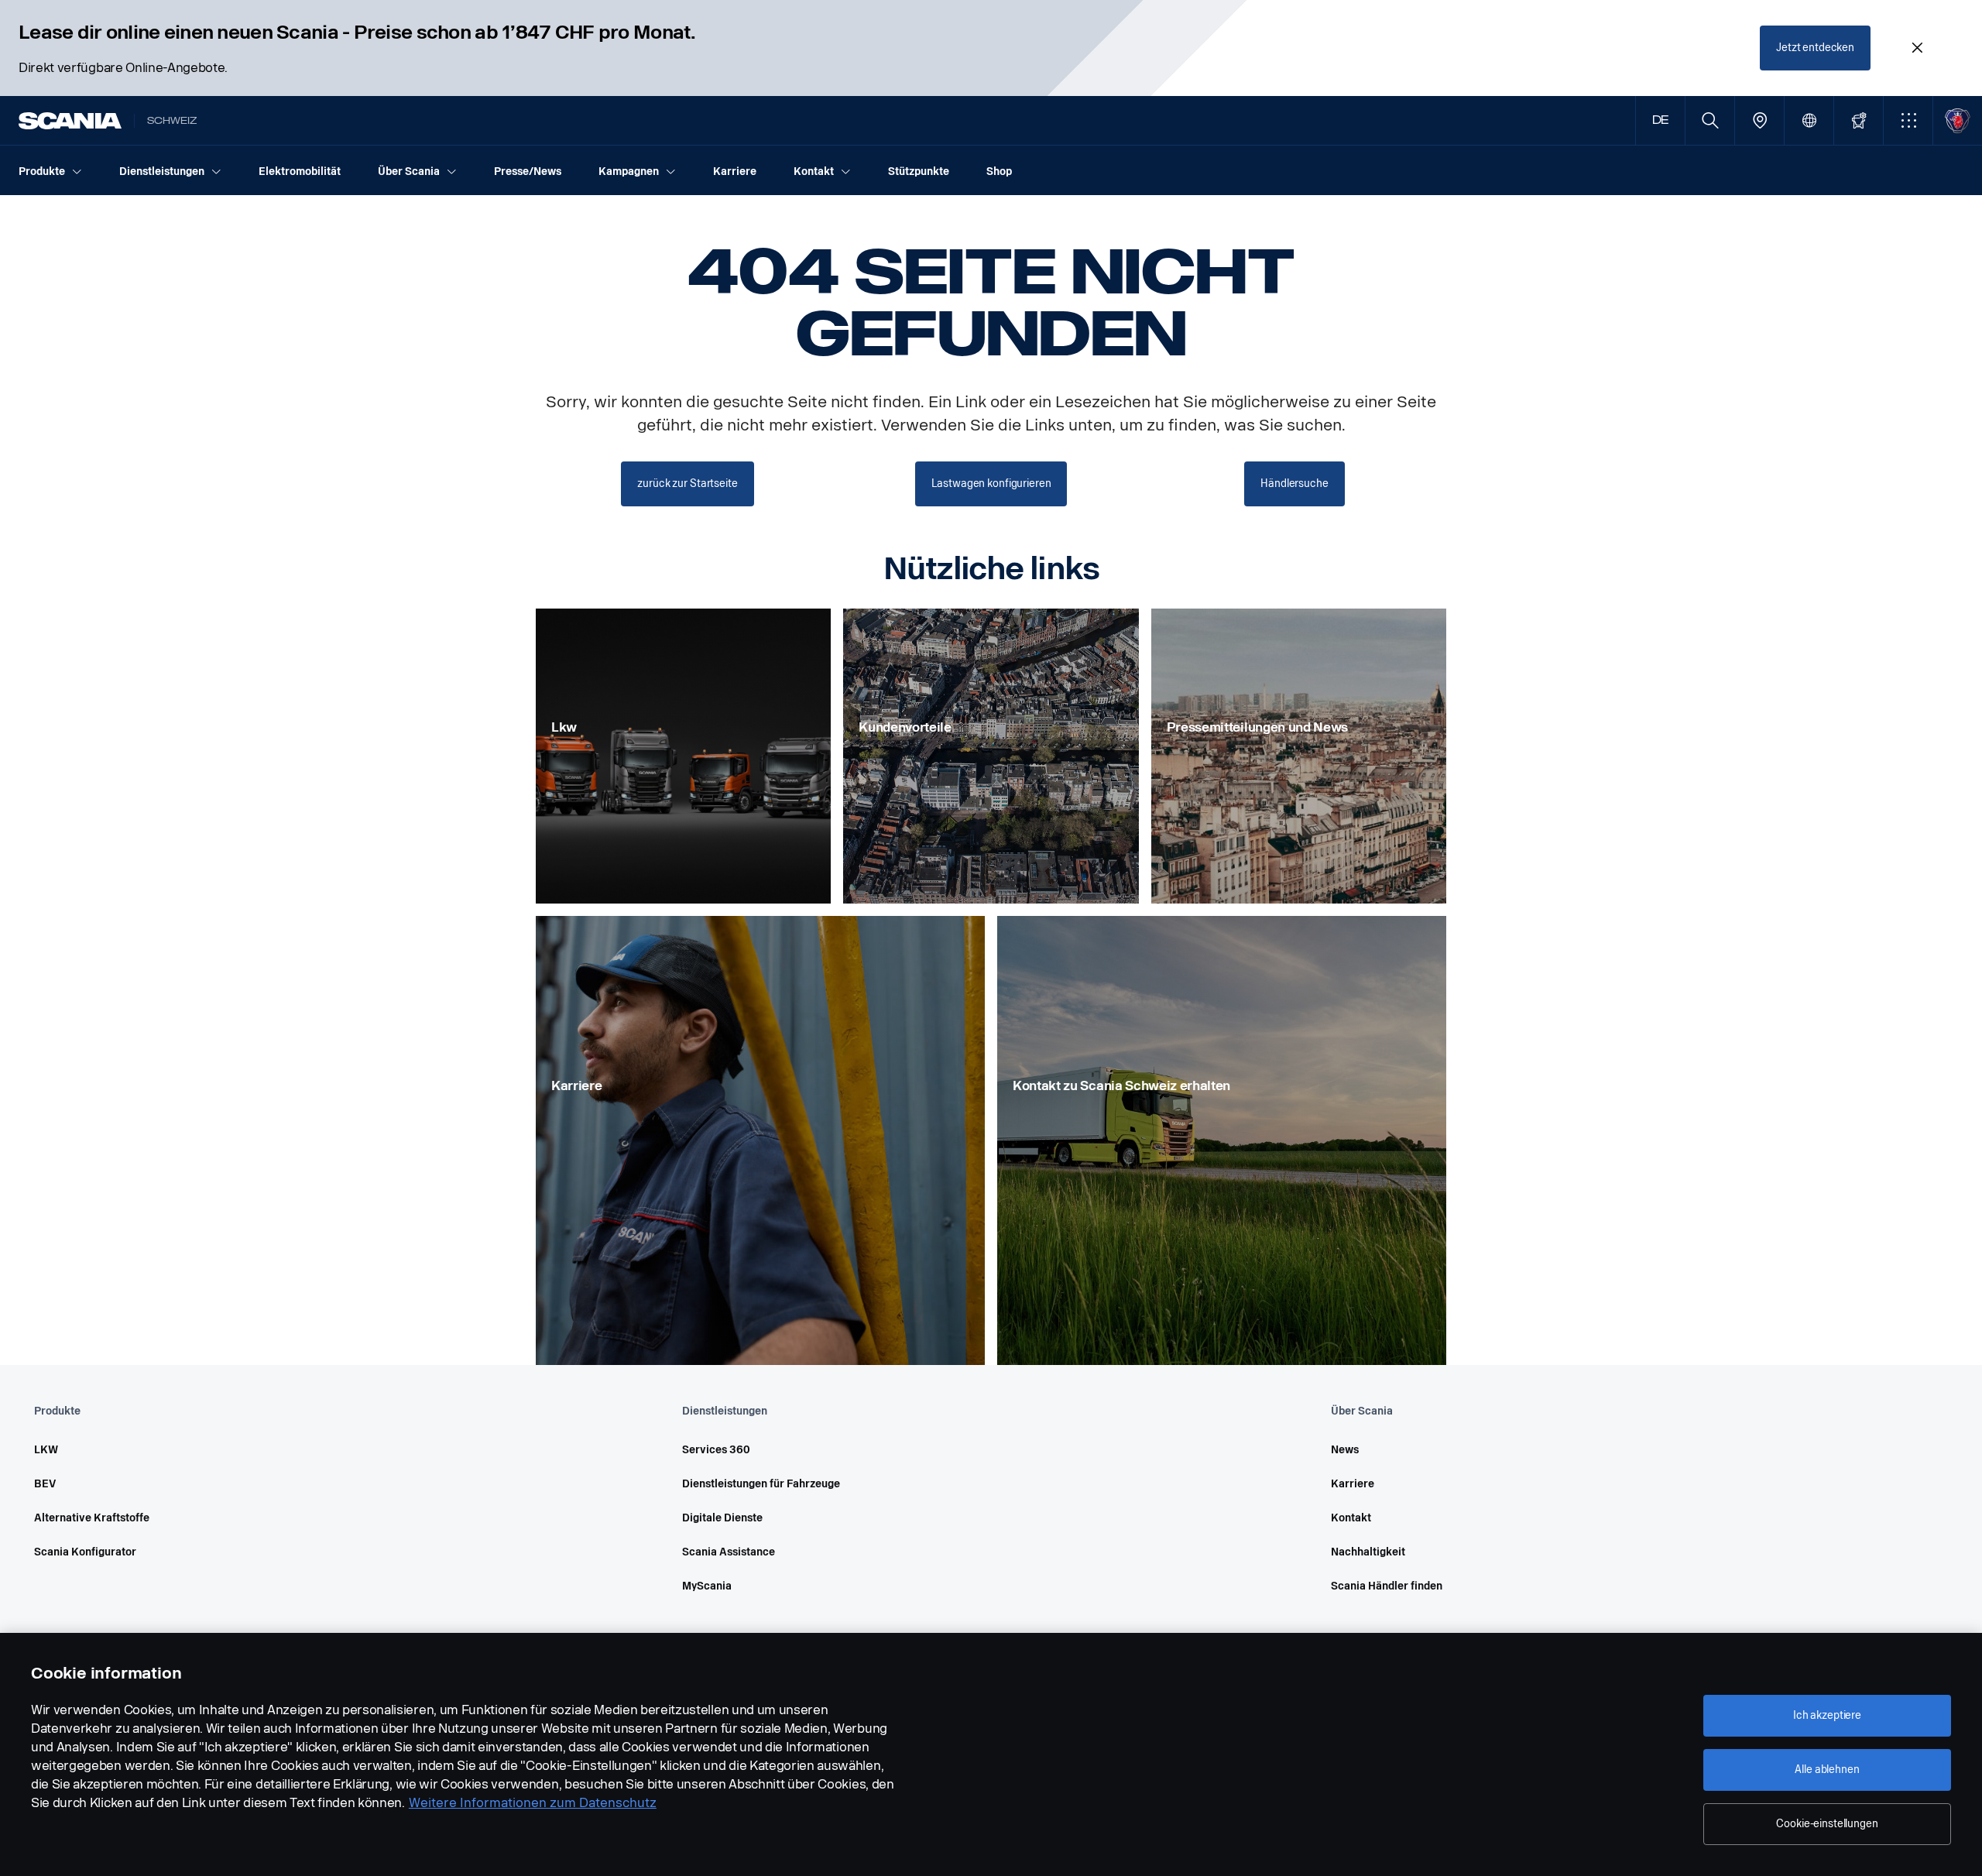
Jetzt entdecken (1815, 48)
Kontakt (1351, 1518)
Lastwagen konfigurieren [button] (991, 484)
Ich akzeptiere (1827, 1715)
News (1345, 1450)
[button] (1908, 120)
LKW (46, 1450)
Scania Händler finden (1387, 1586)
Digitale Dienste (722, 1518)
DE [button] (1661, 120)
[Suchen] (1710, 120)
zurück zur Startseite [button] (687, 484)
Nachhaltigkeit (1368, 1552)
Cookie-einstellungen (1827, 1824)
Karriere (1353, 1484)
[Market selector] (1809, 120)
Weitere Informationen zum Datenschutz (533, 1803)
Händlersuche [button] (1294, 484)
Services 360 (716, 1450)
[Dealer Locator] (1759, 120)
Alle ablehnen (1827, 1770)
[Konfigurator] (1859, 120)
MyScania (707, 1586)
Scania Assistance (729, 1552)
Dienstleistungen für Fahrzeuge (761, 1484)
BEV (45, 1484)
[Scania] (70, 121)
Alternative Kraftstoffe (92, 1518)
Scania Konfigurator (85, 1552)
